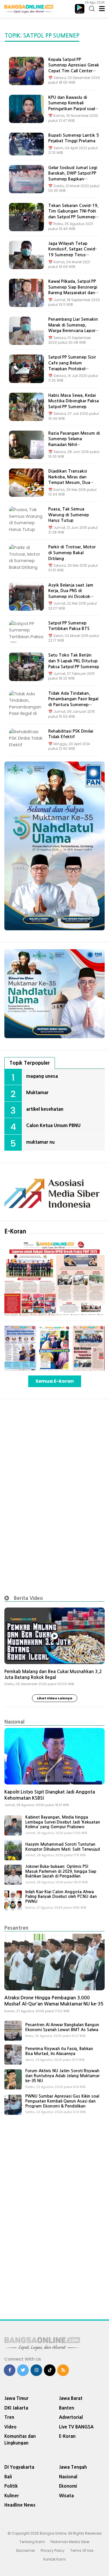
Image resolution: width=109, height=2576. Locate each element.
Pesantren (16, 1928)
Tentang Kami (32, 2542)
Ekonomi (68, 2486)
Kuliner (12, 2496)
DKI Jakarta (16, 2408)
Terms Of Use (82, 2550)
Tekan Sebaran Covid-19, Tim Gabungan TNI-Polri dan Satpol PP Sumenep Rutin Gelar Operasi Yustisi (73, 217)
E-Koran (15, 1231)
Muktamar (37, 1092)
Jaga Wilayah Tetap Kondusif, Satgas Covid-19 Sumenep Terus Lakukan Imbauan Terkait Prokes (74, 255)
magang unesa (42, 1076)
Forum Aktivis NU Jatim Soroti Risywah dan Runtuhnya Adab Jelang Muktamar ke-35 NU (62, 2076)
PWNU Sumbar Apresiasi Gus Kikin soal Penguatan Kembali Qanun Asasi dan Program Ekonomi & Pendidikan (62, 2101)
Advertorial (71, 2417)
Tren (9, 2417)
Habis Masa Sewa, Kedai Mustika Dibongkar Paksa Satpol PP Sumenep (74, 401)
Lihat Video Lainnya (55, 1698)
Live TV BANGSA (76, 2427)
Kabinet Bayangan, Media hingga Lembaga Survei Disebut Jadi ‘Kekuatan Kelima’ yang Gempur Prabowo (63, 1822)
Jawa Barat (71, 2398)
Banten (67, 2408)
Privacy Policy (53, 2550)
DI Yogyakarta (19, 2467)
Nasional (14, 1722)
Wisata (66, 2496)
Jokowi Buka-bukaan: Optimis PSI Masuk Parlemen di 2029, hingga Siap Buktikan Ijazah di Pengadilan (61, 1871)
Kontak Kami (54, 2559)
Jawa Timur (16, 2398)
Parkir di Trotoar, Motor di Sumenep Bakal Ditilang (72, 553)
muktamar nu (40, 1142)
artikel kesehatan (45, 1109)
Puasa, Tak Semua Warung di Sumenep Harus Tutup (69, 515)
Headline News (20, 2505)
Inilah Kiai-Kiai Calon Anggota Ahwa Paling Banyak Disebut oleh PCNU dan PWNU (61, 1897)
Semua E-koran (55, 1381)
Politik (11, 2486)
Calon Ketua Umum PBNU (53, 1125)
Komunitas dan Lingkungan (20, 2440)
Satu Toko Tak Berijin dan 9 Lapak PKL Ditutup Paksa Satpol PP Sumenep (74, 661)
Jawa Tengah (73, 2467)
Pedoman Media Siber (70, 2542)
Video (10, 2427)
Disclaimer (25, 2550)
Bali (8, 2477)
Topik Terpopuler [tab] (30, 1063)
